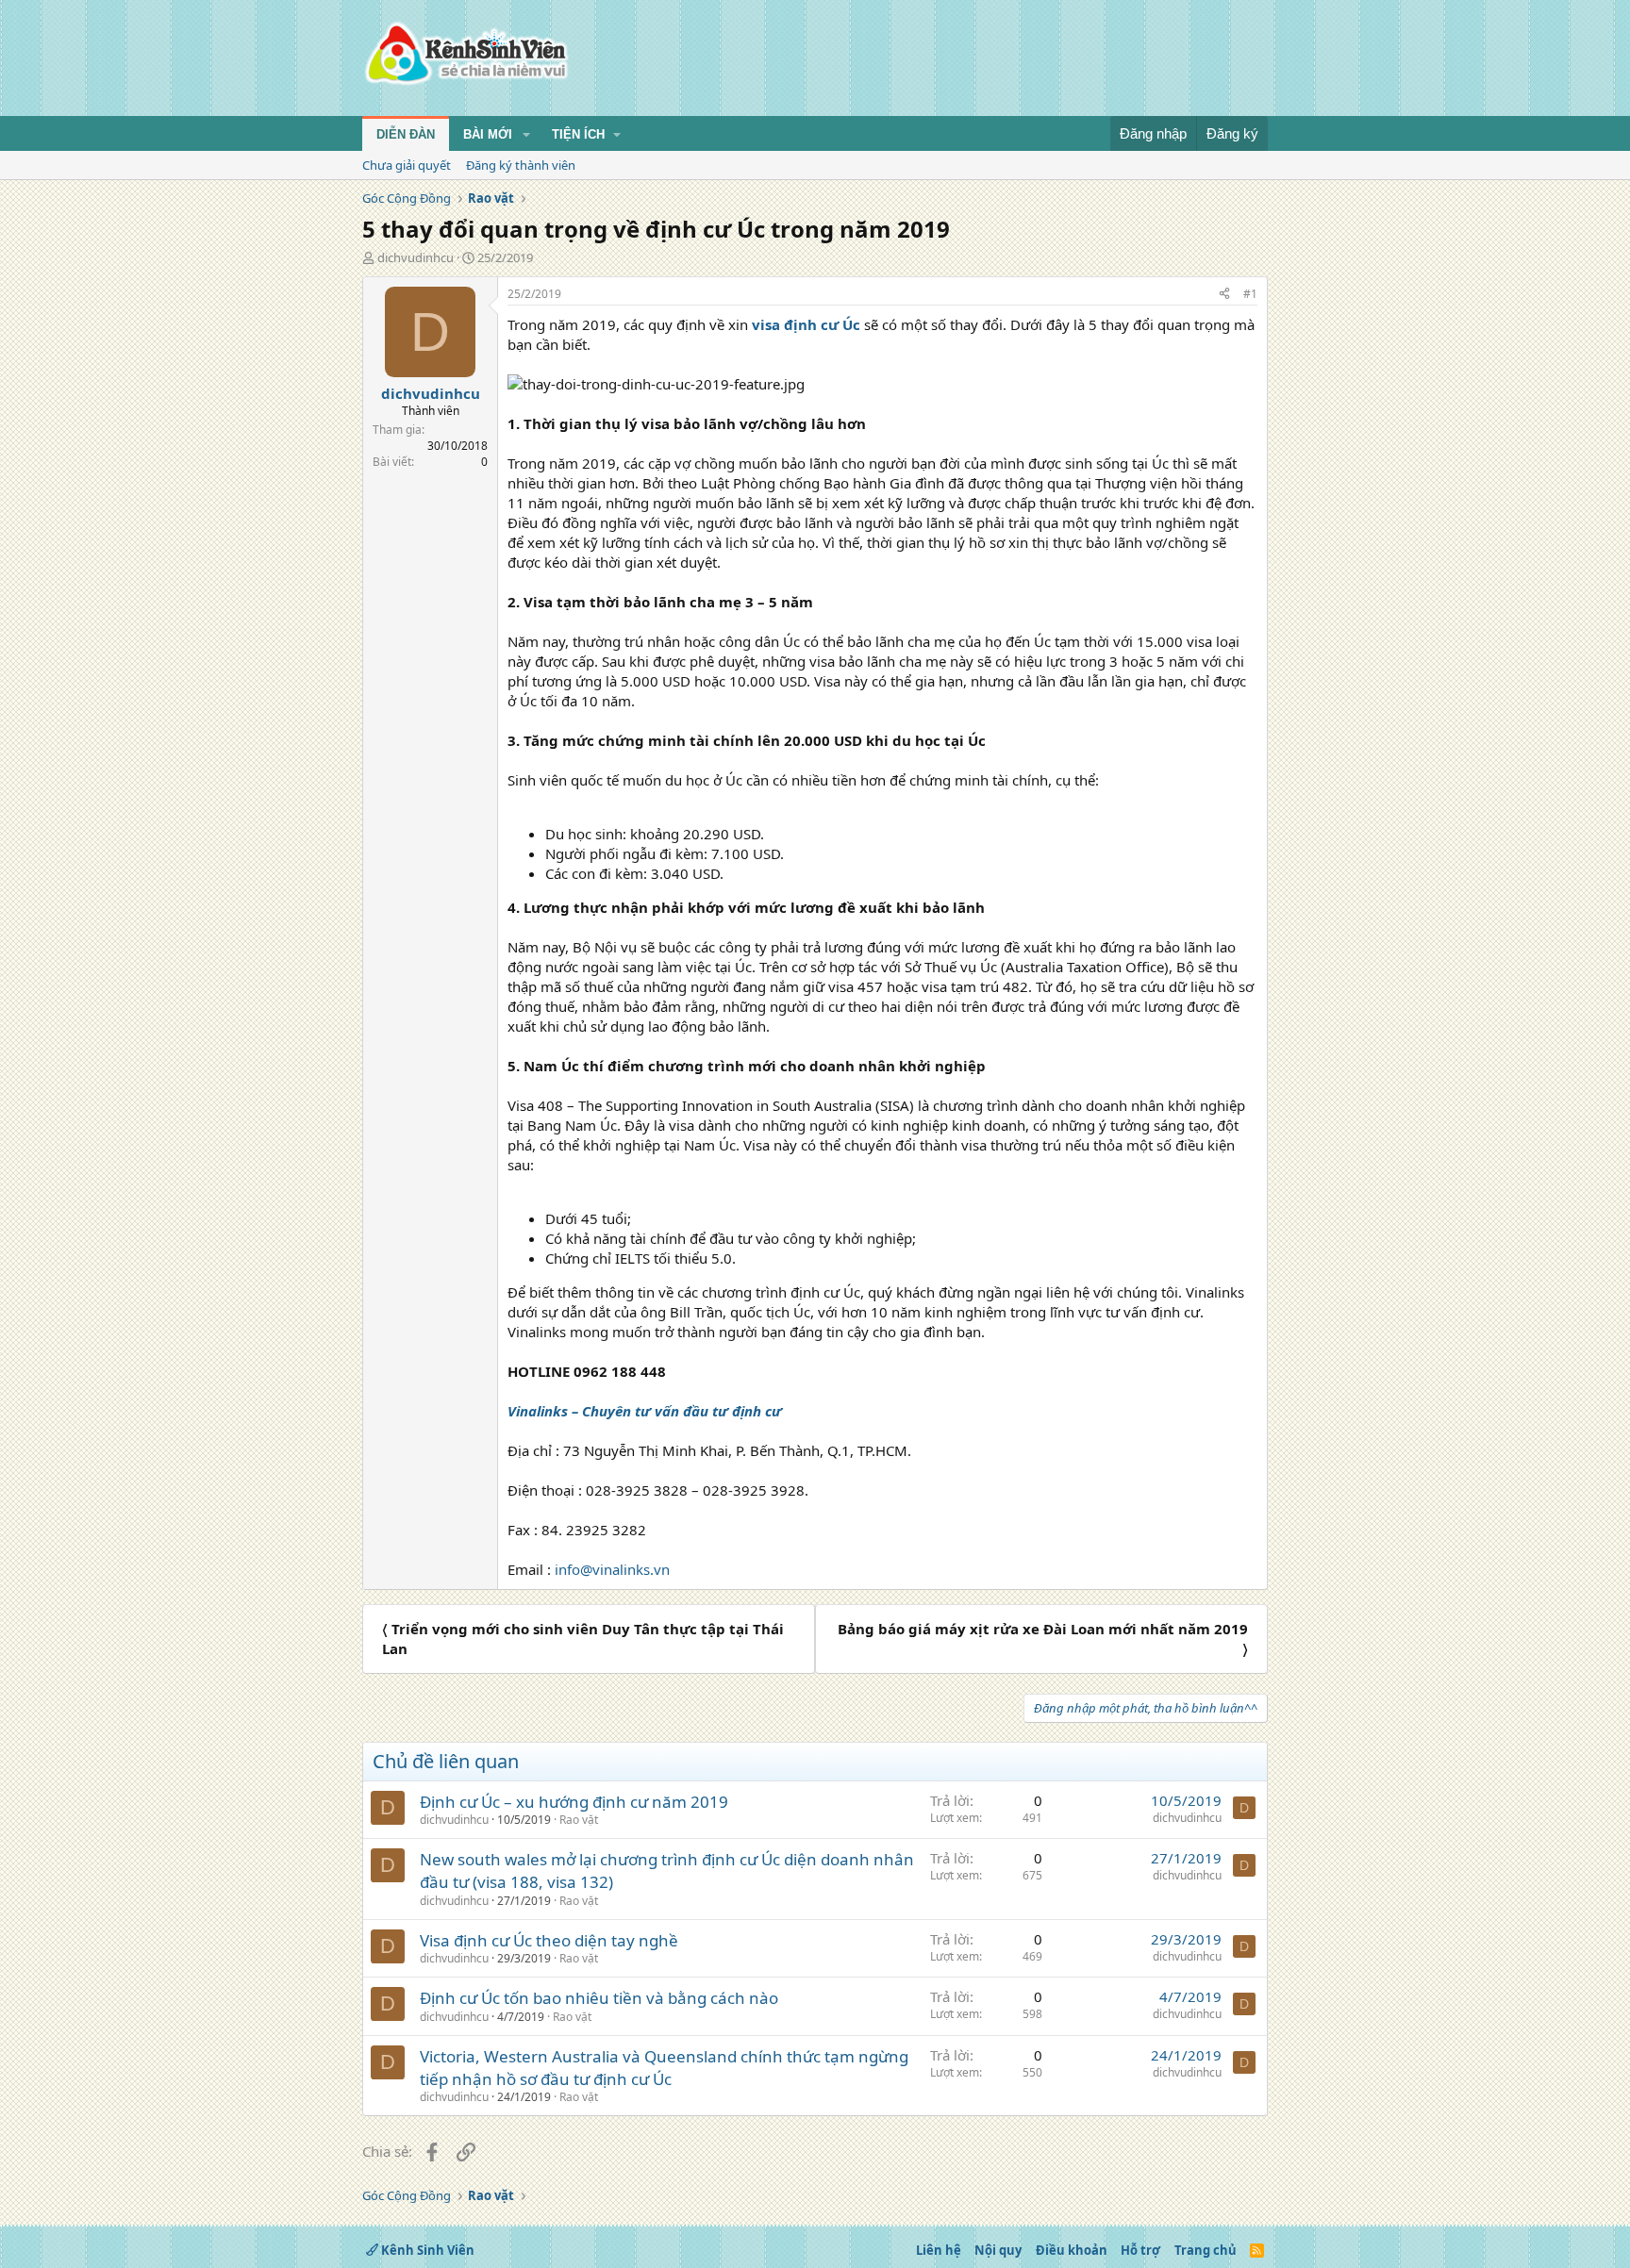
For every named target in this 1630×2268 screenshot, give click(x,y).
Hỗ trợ (1140, 2250)
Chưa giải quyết (407, 165)
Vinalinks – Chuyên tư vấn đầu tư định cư (645, 1411)
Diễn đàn (406, 134)
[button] (526, 135)
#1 (1250, 294)
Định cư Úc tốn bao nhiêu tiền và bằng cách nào (599, 1998)
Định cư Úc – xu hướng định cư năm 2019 (574, 1802)
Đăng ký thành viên (521, 165)
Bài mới (488, 134)
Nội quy (998, 2250)
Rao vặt (579, 1820)
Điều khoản (1072, 2250)
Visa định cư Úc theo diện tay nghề (549, 1940)
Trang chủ (1206, 2250)
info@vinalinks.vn (612, 1569)
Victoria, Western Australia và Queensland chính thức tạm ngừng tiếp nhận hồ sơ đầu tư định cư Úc (664, 2068)
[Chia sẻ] (1224, 295)
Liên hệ (939, 2250)
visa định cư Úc (806, 324)
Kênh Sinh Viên (426, 2250)
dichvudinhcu (416, 257)
